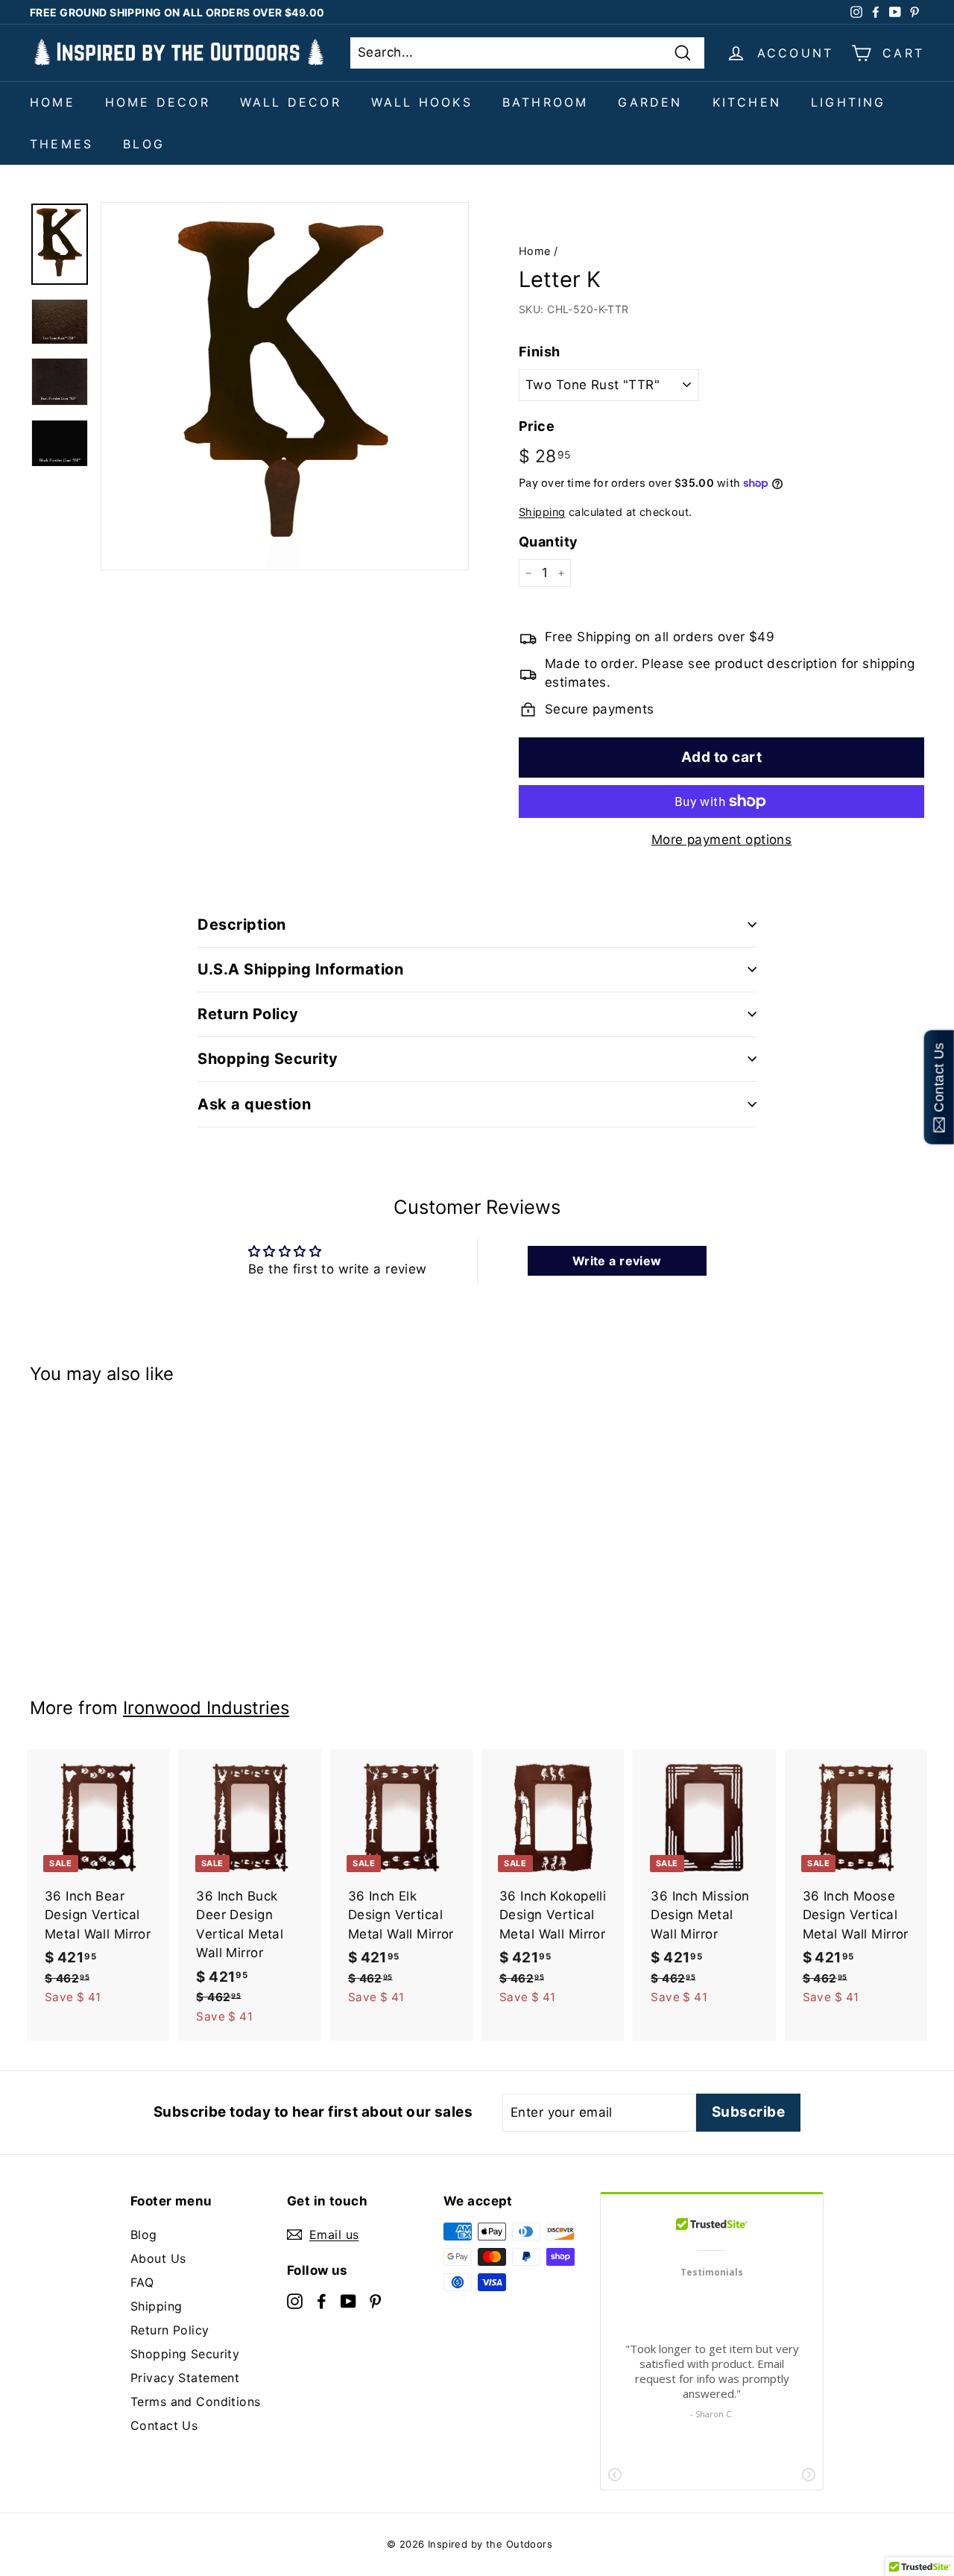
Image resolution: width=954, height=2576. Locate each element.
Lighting (849, 102)
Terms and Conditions (196, 2402)
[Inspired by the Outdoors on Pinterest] (375, 2300)
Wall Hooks (422, 102)
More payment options (722, 840)
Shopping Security (185, 2354)
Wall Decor (291, 102)
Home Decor (158, 102)
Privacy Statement (185, 2378)
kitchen (747, 102)
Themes (61, 144)
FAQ (142, 2282)
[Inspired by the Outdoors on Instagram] (295, 2300)
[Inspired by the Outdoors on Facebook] (322, 2300)
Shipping (542, 512)
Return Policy (170, 2330)
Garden (650, 102)
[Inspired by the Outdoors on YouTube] (348, 2300)
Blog (144, 144)
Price (537, 426)
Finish (540, 352)
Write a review (617, 1261)
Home (53, 102)
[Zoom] (285, 386)
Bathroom (546, 102)
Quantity (548, 542)
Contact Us (164, 2425)
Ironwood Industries (206, 1708)
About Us (158, 2258)
